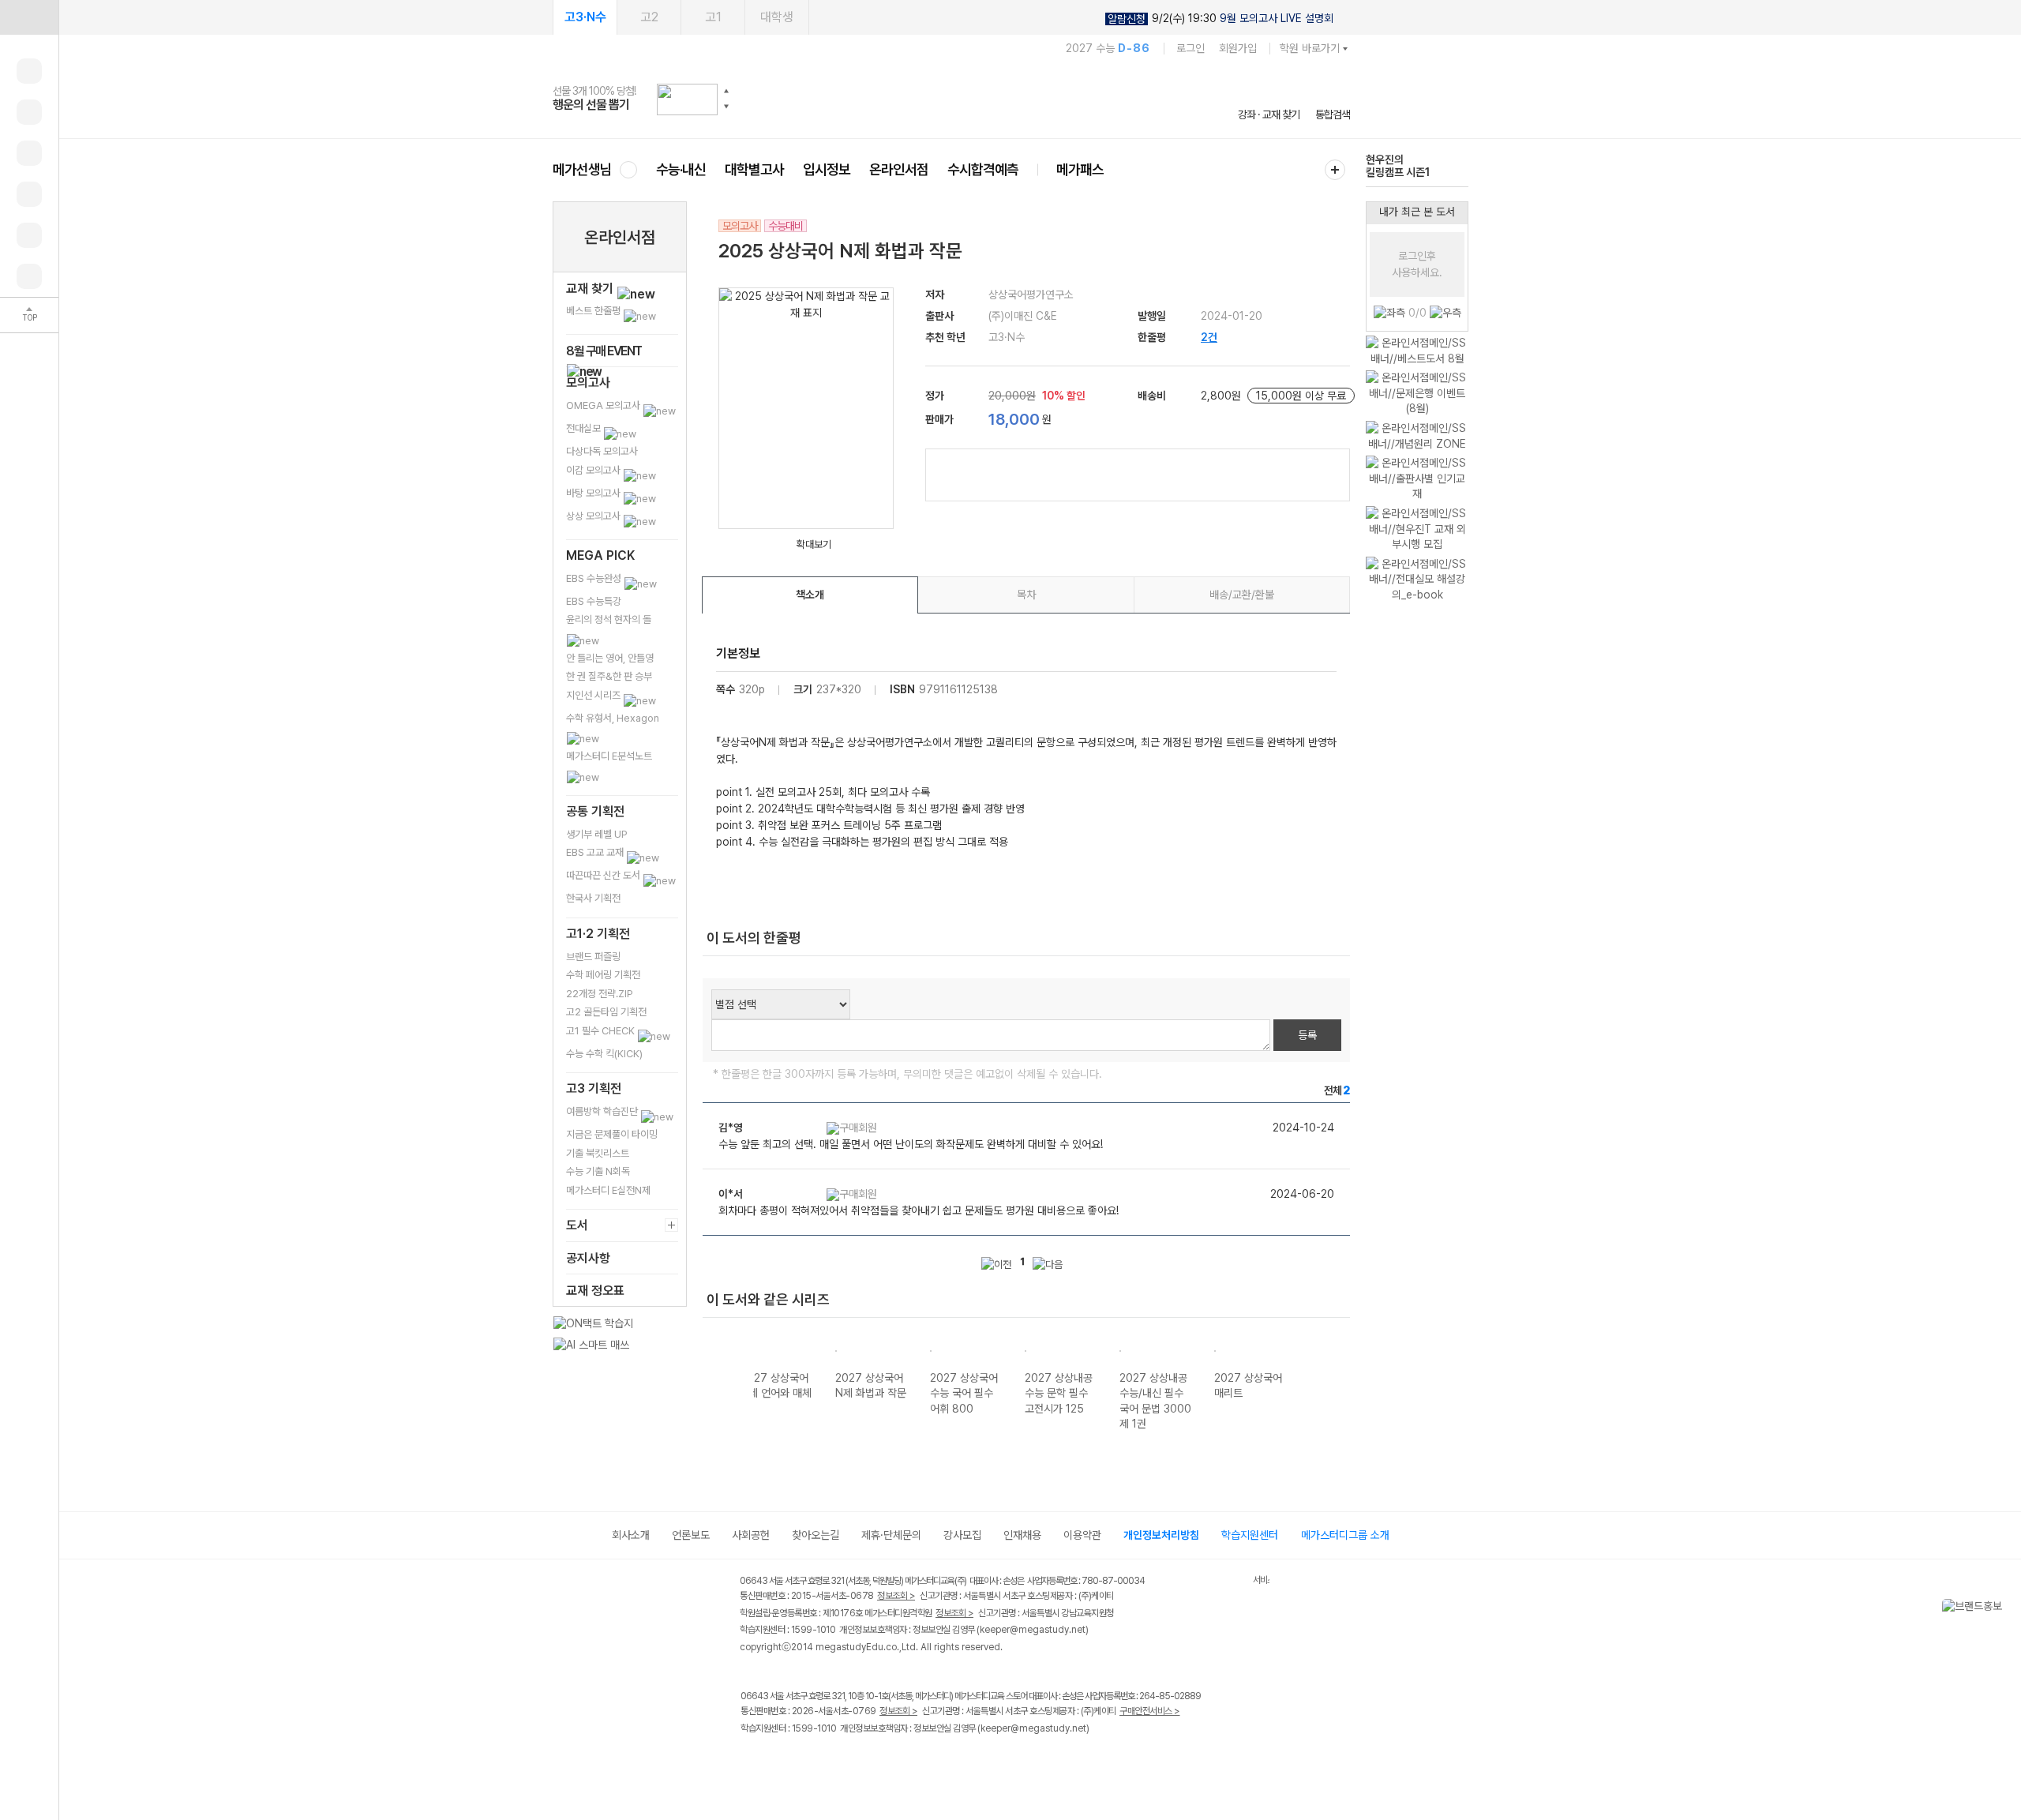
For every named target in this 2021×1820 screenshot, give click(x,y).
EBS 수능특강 (594, 601)
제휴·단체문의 (891, 1535)
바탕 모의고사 (594, 493)
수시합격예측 (983, 169)
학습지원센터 (1250, 1535)
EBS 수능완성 (595, 578)
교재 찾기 (591, 289)
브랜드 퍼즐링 (593, 957)
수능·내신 (681, 169)
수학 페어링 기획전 (603, 975)
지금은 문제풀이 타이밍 (612, 1134)
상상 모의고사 (594, 516)
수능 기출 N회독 (598, 1171)
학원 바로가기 (1310, 48)
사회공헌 (751, 1535)
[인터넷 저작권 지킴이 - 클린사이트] (1233, 1583)
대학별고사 (754, 169)
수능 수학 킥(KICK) (604, 1054)
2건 (1209, 337)
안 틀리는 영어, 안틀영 (610, 658)
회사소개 (631, 1535)
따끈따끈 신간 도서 (604, 875)
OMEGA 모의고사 (604, 405)
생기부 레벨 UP (597, 834)
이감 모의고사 (594, 470)
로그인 (1190, 48)
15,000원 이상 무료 (1301, 396)
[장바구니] (29, 235)
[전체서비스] (1335, 170)
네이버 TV (847, 1761)
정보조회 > (896, 1596)
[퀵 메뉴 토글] (29, 17)
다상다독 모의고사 (602, 451)
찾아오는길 (816, 1535)
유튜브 (880, 1761)
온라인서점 (899, 169)
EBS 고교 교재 (596, 852)
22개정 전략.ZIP (600, 994)
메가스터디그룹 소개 (1345, 1535)
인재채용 (1022, 1535)
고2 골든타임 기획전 (606, 1012)
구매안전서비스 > (1150, 1711)
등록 (1307, 1035)
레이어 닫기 (2009, 1607)
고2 (649, 17)
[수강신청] (29, 112)
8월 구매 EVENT (604, 351)
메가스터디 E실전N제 (608, 1190)
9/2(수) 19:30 (1220, 19)
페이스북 (750, 1761)
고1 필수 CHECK (602, 1031)
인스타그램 (783, 1761)
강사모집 (962, 1535)
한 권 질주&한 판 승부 (609, 676)
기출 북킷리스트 (598, 1153)
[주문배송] (29, 276)
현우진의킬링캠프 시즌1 (1398, 166)
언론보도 (691, 1535)
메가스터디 (951, 99)
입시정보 (827, 169)
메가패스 (1080, 169)
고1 (713, 17)
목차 (1026, 595)
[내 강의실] (29, 71)
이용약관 (1082, 1535)
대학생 (777, 17)
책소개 (810, 595)
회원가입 (1238, 48)
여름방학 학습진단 (603, 1111)
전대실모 (585, 428)
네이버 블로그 (815, 1761)
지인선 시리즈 (594, 695)
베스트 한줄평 (594, 311)
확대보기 (814, 544)
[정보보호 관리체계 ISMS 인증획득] (1206, 1582)
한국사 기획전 (593, 898)
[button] (726, 91)
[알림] (29, 153)
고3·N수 (585, 17)
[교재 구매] (29, 194)
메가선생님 (582, 169)
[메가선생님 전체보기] (628, 169)
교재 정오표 (595, 1291)
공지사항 (588, 1258)
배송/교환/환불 (1242, 595)
